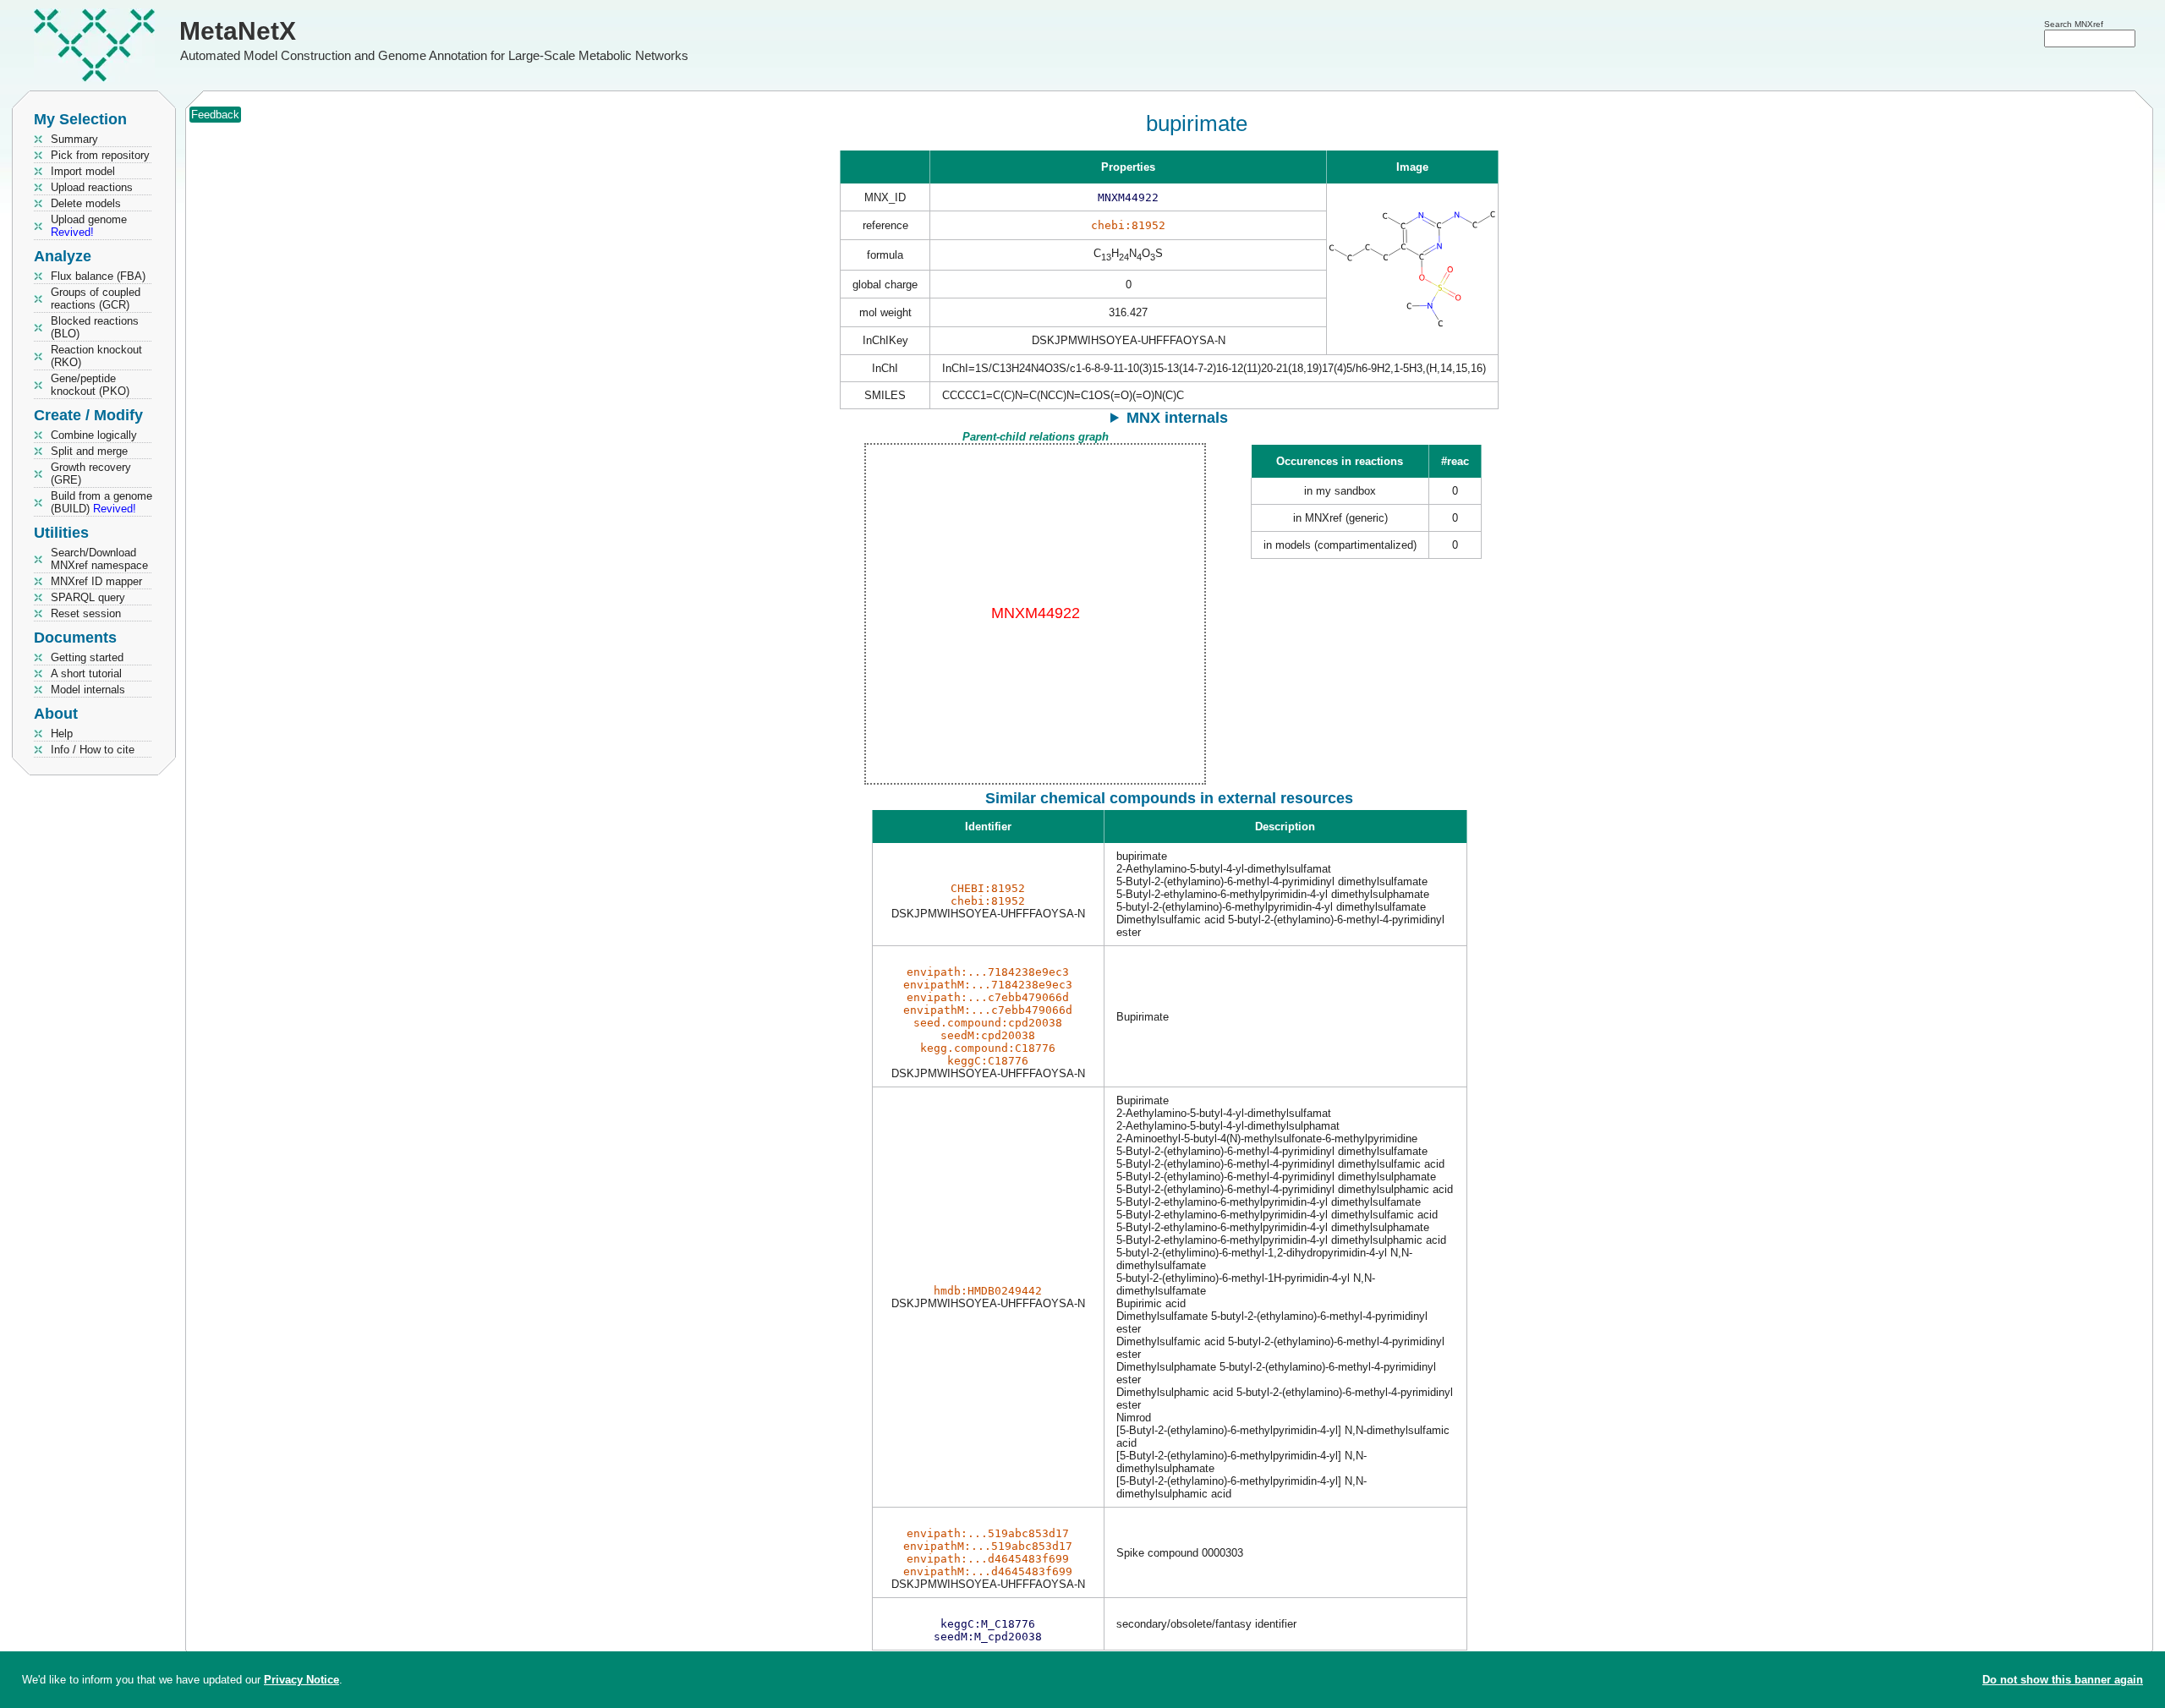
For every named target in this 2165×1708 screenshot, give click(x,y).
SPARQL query (88, 597)
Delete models (86, 203)
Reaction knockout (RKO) (96, 356)
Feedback (215, 115)
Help (62, 734)
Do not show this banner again (2063, 1680)
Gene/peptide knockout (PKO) (90, 385)
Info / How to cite (93, 750)
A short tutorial (86, 673)
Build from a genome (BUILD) (101, 502)
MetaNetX (238, 31)
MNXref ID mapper (96, 581)
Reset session (86, 613)
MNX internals (1177, 418)
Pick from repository (100, 155)
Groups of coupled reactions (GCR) (96, 298)
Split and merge (89, 451)
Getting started (87, 657)
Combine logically (94, 435)
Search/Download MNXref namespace (99, 559)
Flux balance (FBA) (98, 276)
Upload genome (89, 226)
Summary (74, 139)
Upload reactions (92, 187)
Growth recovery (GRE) (91, 474)
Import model (83, 171)
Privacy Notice (301, 1680)
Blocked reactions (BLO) (95, 327)
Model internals (88, 690)
